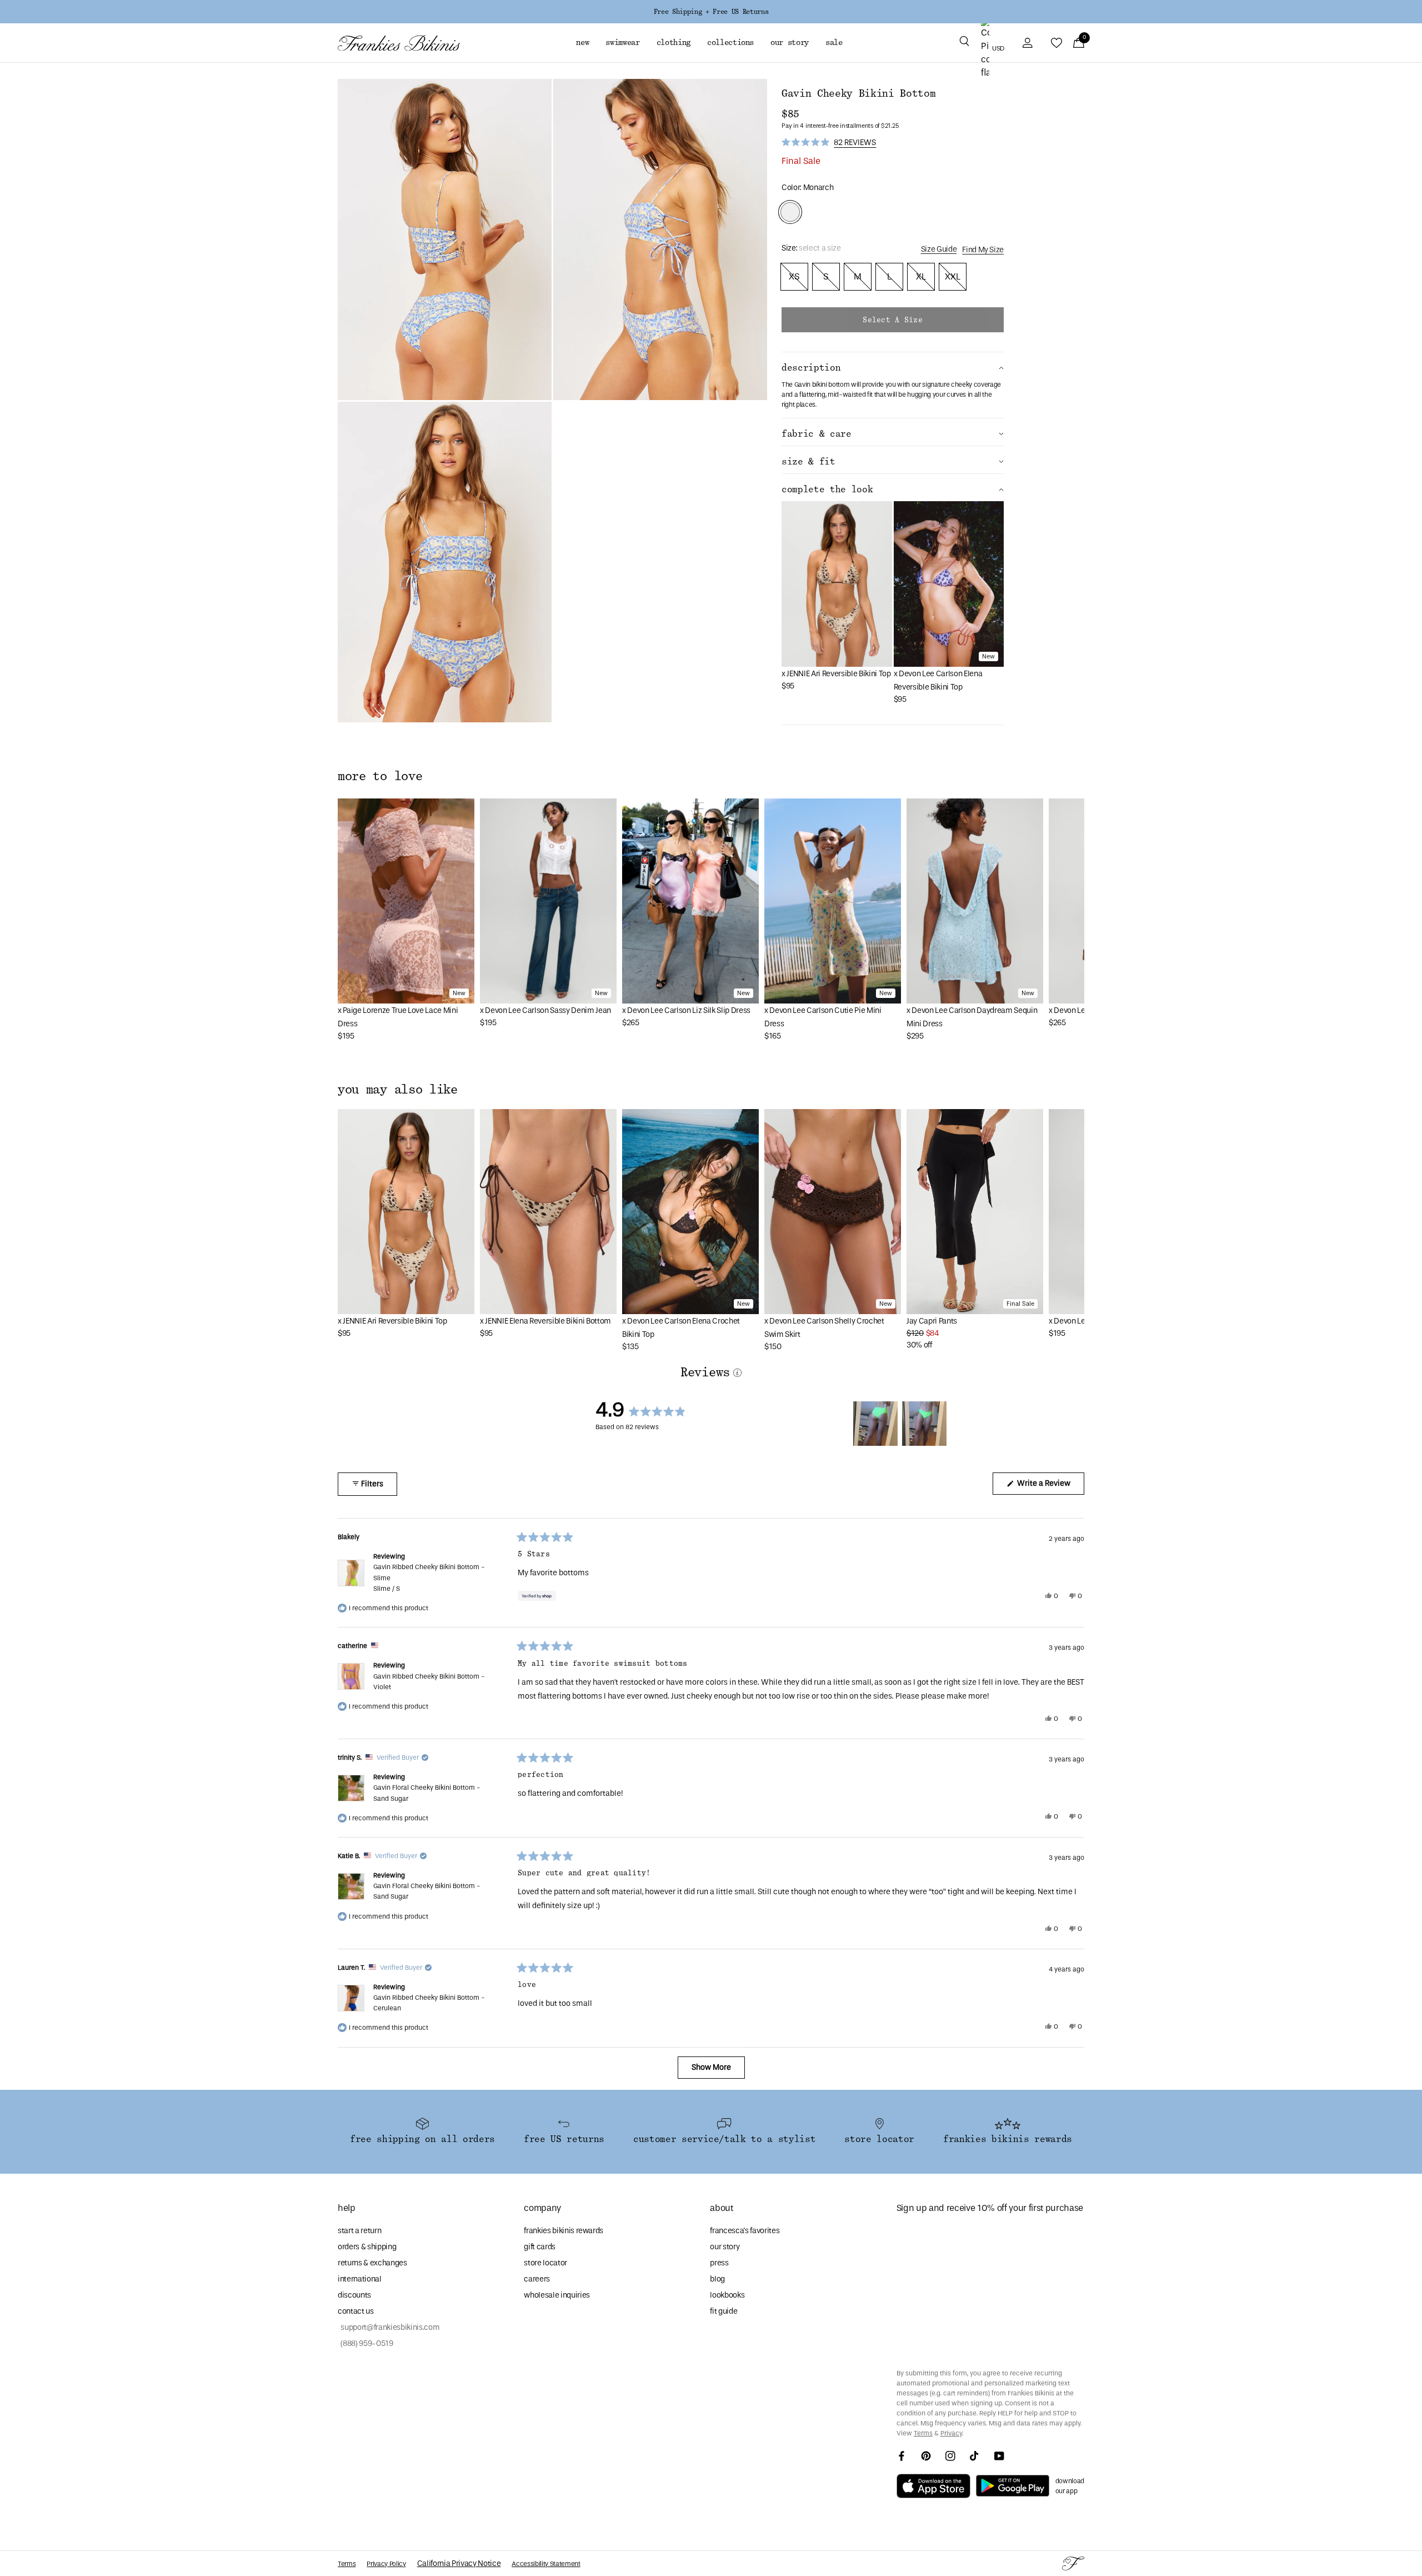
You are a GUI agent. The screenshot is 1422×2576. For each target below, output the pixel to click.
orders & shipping (367, 2247)
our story (725, 2247)
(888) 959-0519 (365, 2343)
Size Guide (939, 249)
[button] (964, 43)
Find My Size (983, 250)
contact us (356, 2311)
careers (537, 2279)
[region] (902, 1424)
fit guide (723, 2311)
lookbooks (727, 2295)
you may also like (398, 1090)
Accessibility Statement (546, 2564)
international (360, 2279)
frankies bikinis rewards (564, 2231)
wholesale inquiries (557, 2295)
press (719, 2263)
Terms (923, 2433)
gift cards (540, 2247)
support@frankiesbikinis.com (389, 2327)
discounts (354, 2295)
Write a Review (1050, 1486)
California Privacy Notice (459, 2563)
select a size (892, 320)
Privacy (951, 2433)
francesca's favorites (745, 2231)
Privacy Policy (386, 2564)
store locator (545, 2263)
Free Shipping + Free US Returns (711, 12)
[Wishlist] (1057, 43)
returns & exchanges (372, 2263)
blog (717, 2279)
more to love (380, 776)
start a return (359, 2231)
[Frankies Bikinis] (399, 43)
